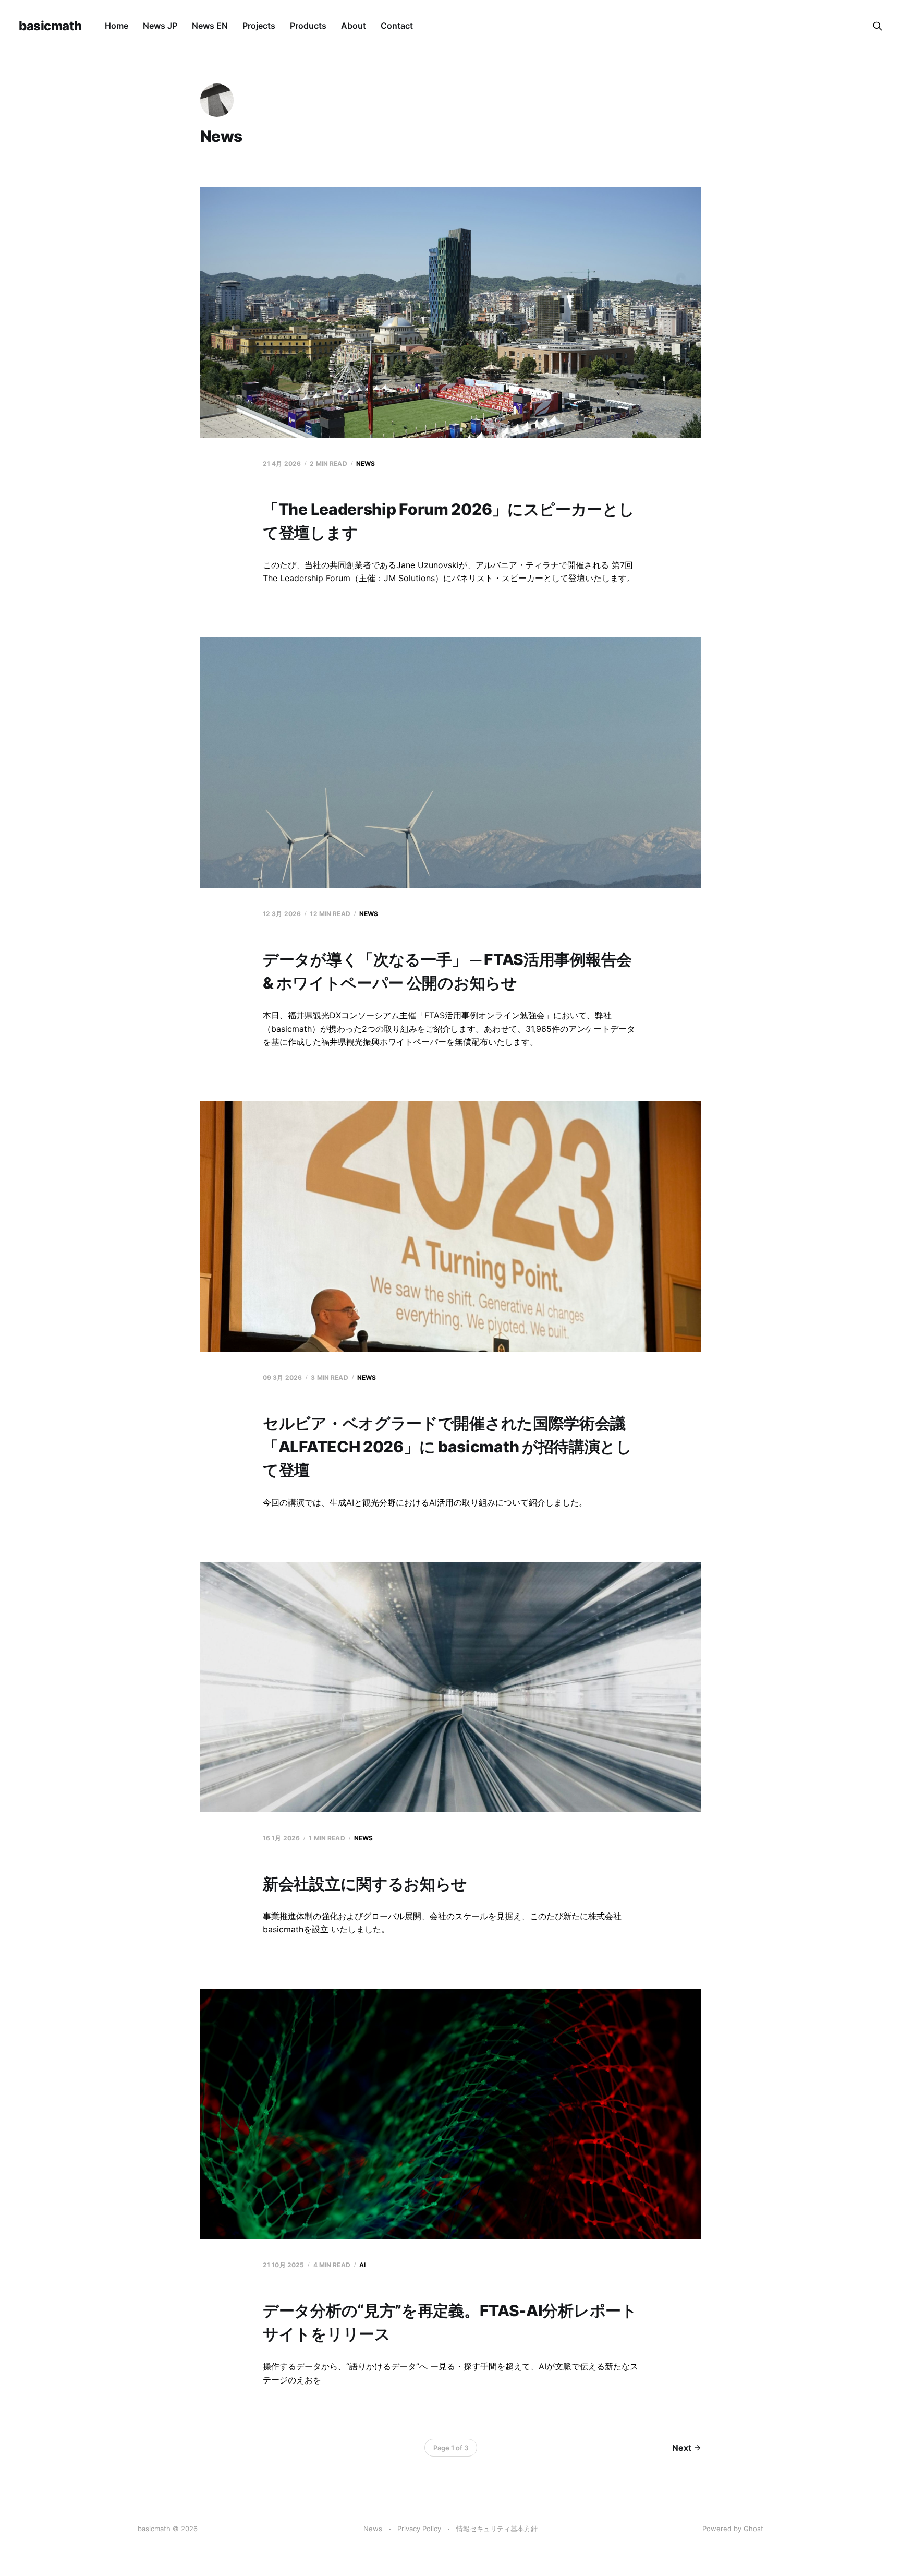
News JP (160, 26)
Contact (397, 26)
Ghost (753, 2529)
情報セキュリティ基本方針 (497, 2529)
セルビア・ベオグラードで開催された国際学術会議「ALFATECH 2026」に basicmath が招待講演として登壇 (447, 1447)
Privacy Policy (419, 2529)
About (354, 26)
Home (117, 26)
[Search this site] (878, 26)
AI (362, 2265)
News (366, 464)
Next (682, 2448)
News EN (210, 26)
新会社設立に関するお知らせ (365, 1884)
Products (308, 26)
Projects (259, 26)
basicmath (50, 26)
